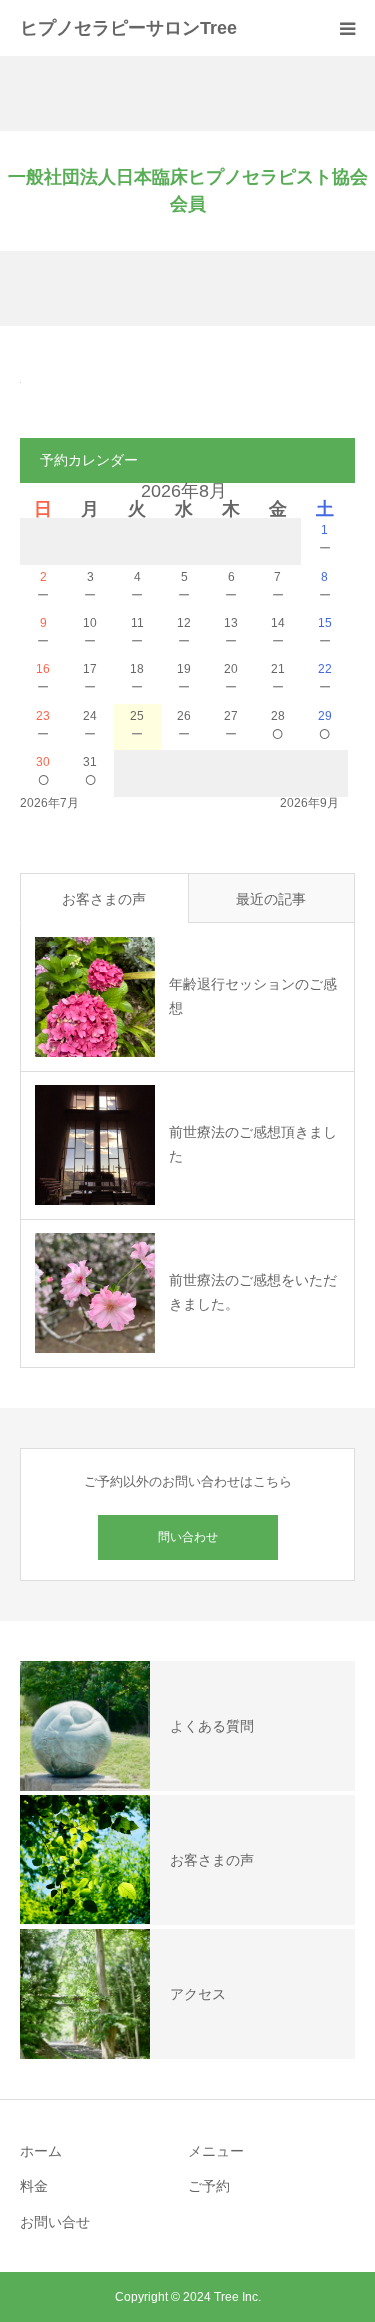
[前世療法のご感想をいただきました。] (95, 1293)
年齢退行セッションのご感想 (253, 996)
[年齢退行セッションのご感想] (95, 997)
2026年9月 (309, 803)
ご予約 (209, 2186)
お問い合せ (55, 2222)
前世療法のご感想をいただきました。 (253, 1292)
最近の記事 (271, 899)
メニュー (216, 2151)
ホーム (41, 2151)
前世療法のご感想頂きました (253, 1144)
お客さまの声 (104, 899)
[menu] (347, 28)
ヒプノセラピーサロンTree (128, 28)
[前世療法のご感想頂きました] (95, 1145)
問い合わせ (188, 1537)
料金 (34, 2186)
